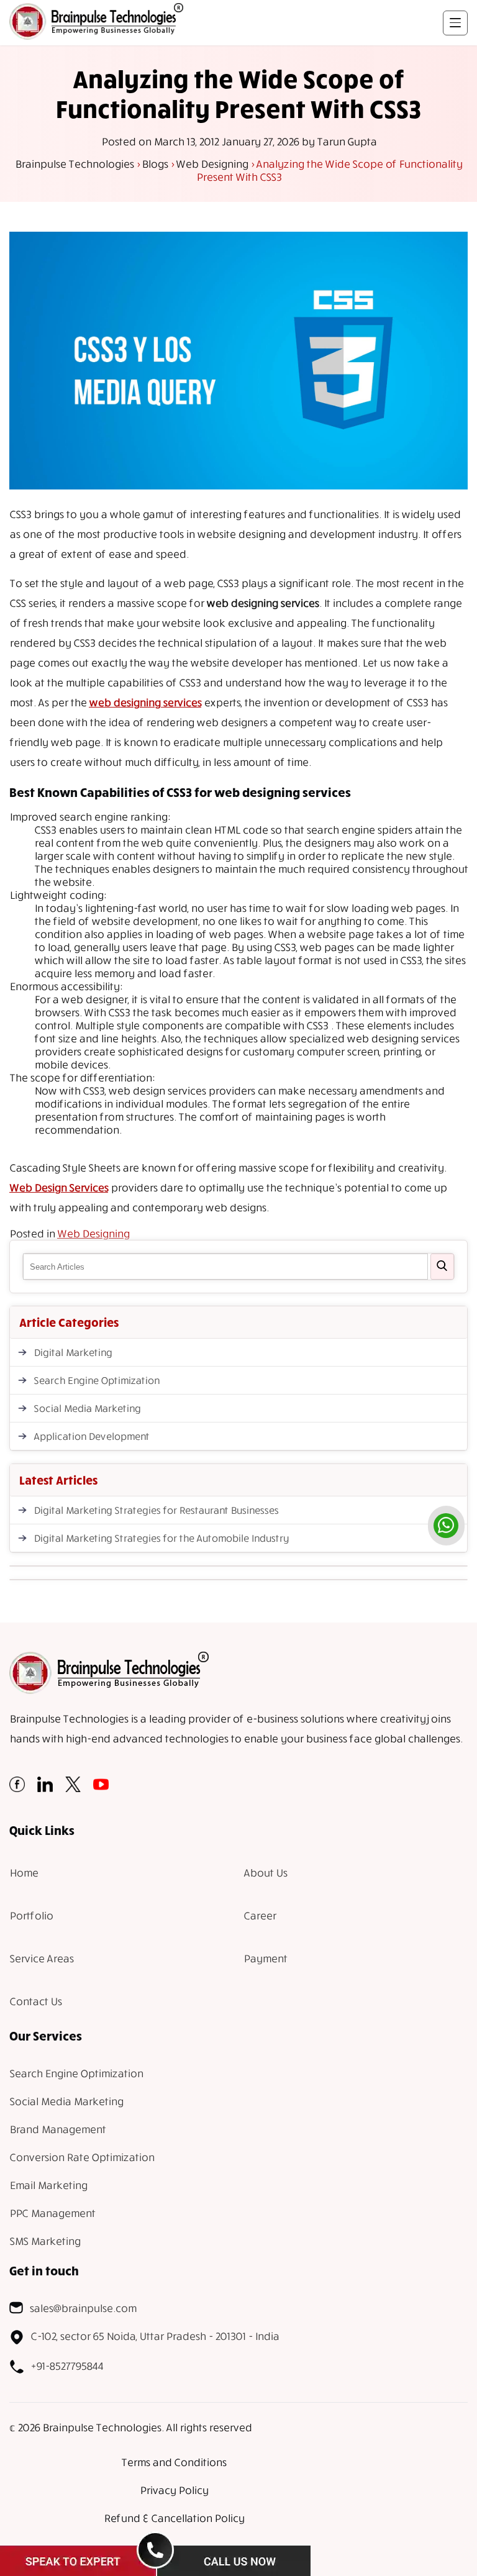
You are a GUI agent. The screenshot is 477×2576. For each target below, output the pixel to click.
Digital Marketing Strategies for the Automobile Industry (161, 1538)
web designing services (145, 702)
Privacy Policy (174, 2490)
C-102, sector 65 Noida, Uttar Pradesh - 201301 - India (155, 2336)
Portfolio (31, 1915)
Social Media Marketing (87, 1408)
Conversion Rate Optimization (82, 2157)
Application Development (91, 1436)
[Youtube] (101, 1788)
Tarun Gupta (347, 141)
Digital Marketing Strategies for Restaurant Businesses (156, 1510)
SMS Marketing (45, 2241)
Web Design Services (59, 1187)
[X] (73, 1788)
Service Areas (41, 1958)
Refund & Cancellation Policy (174, 2518)
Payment (265, 1958)
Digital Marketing (73, 1352)
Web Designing (93, 1233)
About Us (265, 1873)
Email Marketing (48, 2185)
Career (260, 1915)
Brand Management (57, 2129)
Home (24, 1873)
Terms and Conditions (174, 2462)
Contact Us (35, 2001)
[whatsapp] (446, 1526)
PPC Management (52, 2213)
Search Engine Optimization (96, 1380)
